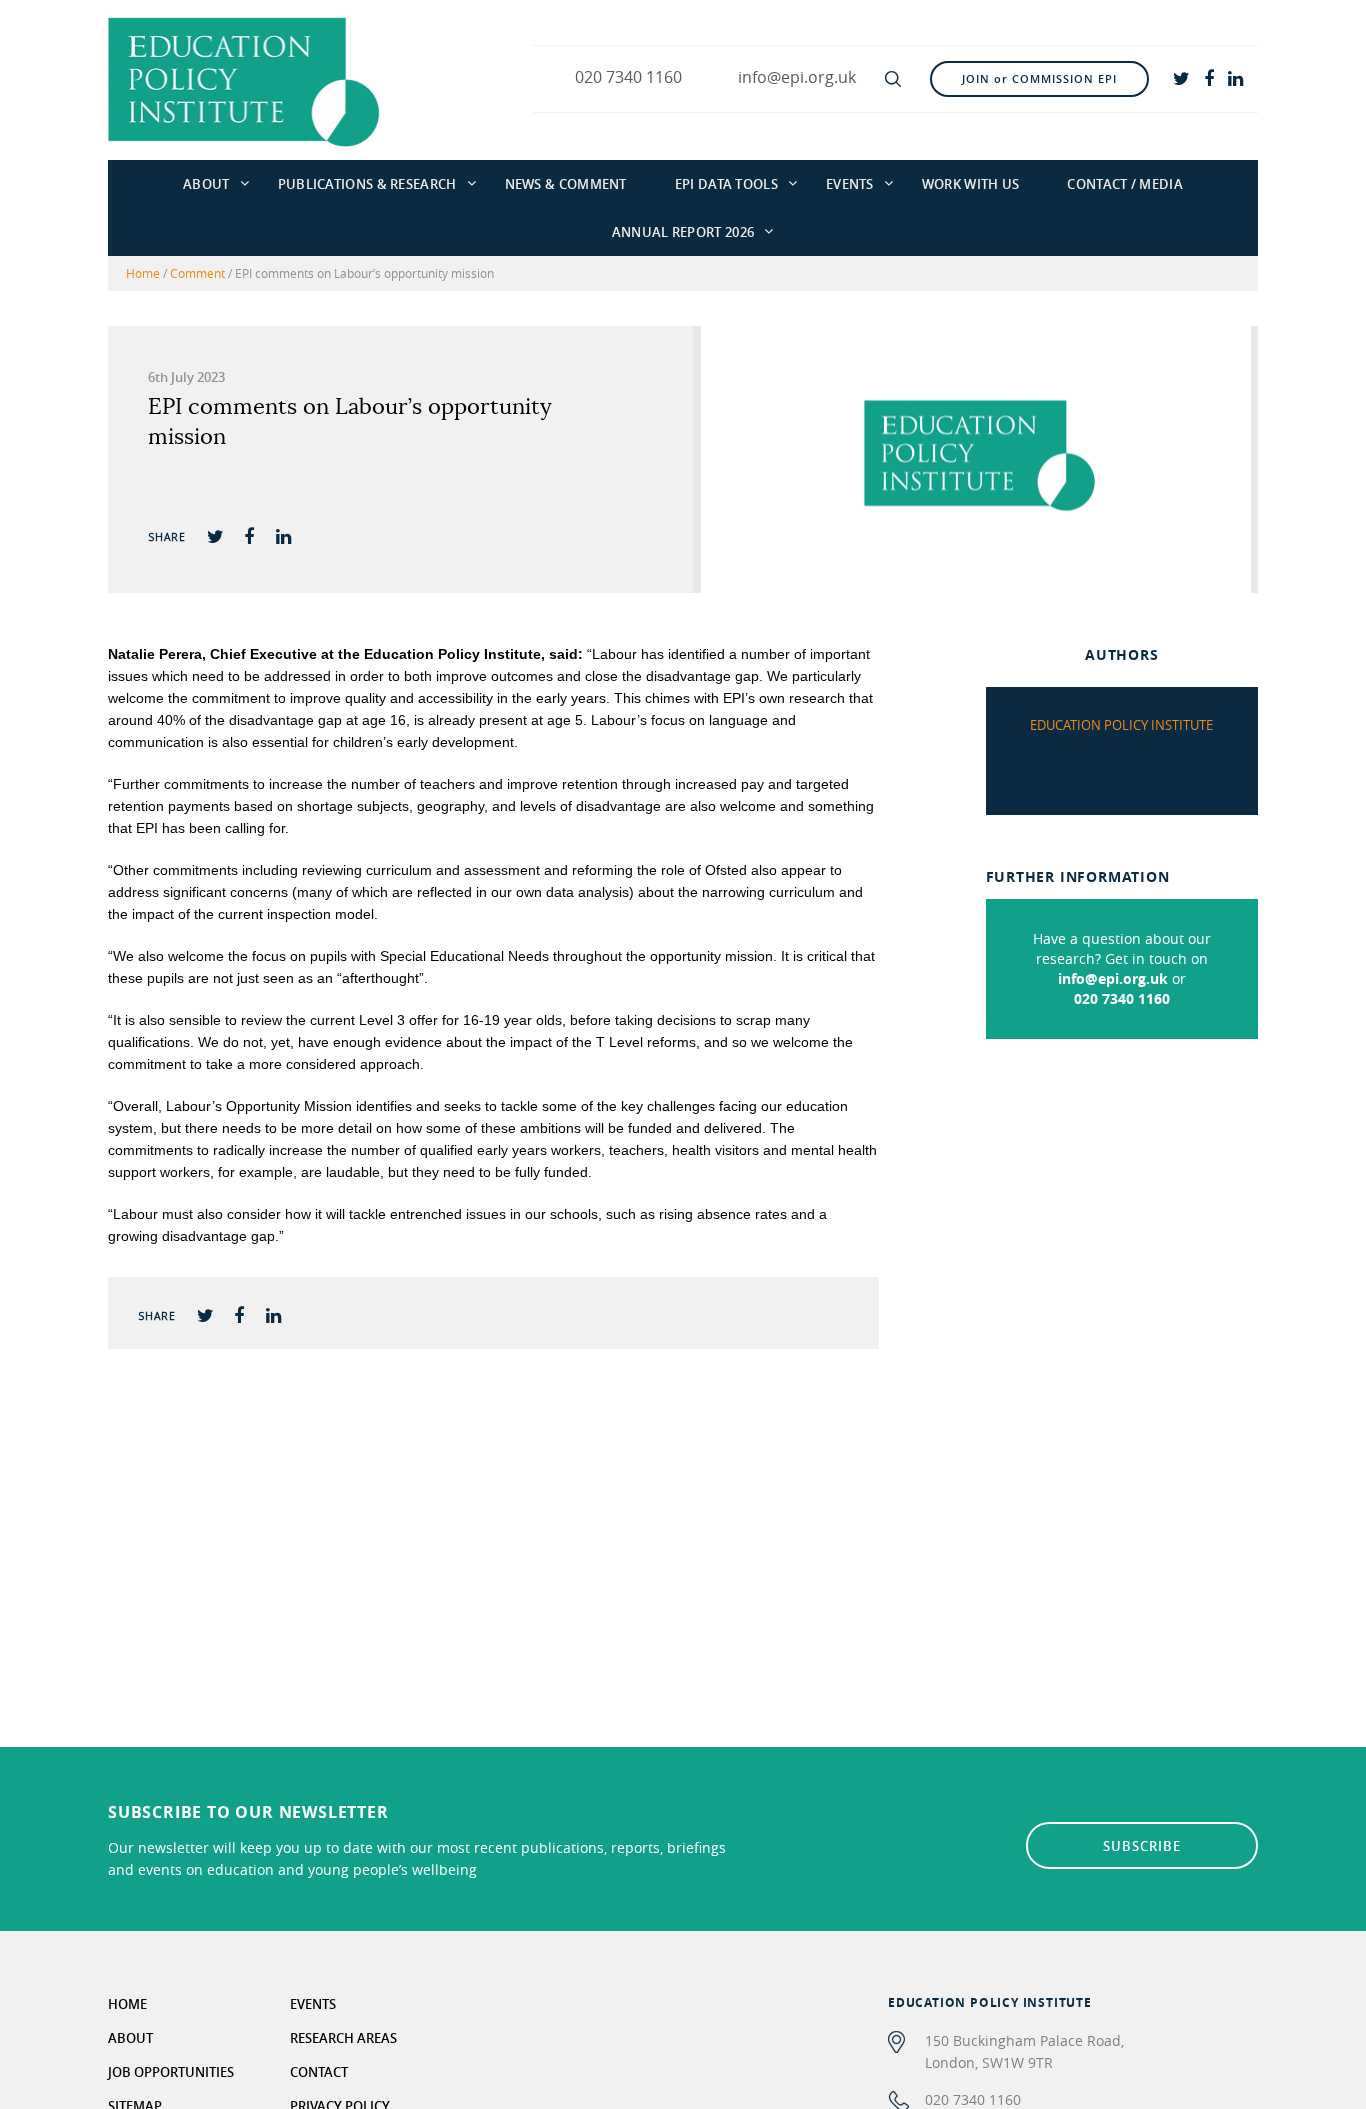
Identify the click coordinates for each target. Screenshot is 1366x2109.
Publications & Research (367, 184)
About (206, 184)
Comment (197, 273)
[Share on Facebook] (249, 535)
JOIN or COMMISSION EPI (1039, 78)
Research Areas (343, 2038)
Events (850, 184)
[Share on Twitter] (215, 535)
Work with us (971, 184)
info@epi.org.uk (1113, 978)
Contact (319, 2072)
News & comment (566, 184)
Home (143, 273)
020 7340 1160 (1122, 998)
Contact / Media (1125, 184)
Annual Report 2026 (683, 232)
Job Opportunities (171, 2072)
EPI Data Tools (726, 184)
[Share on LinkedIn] (283, 535)
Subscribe (1142, 1846)
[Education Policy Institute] (244, 80)
